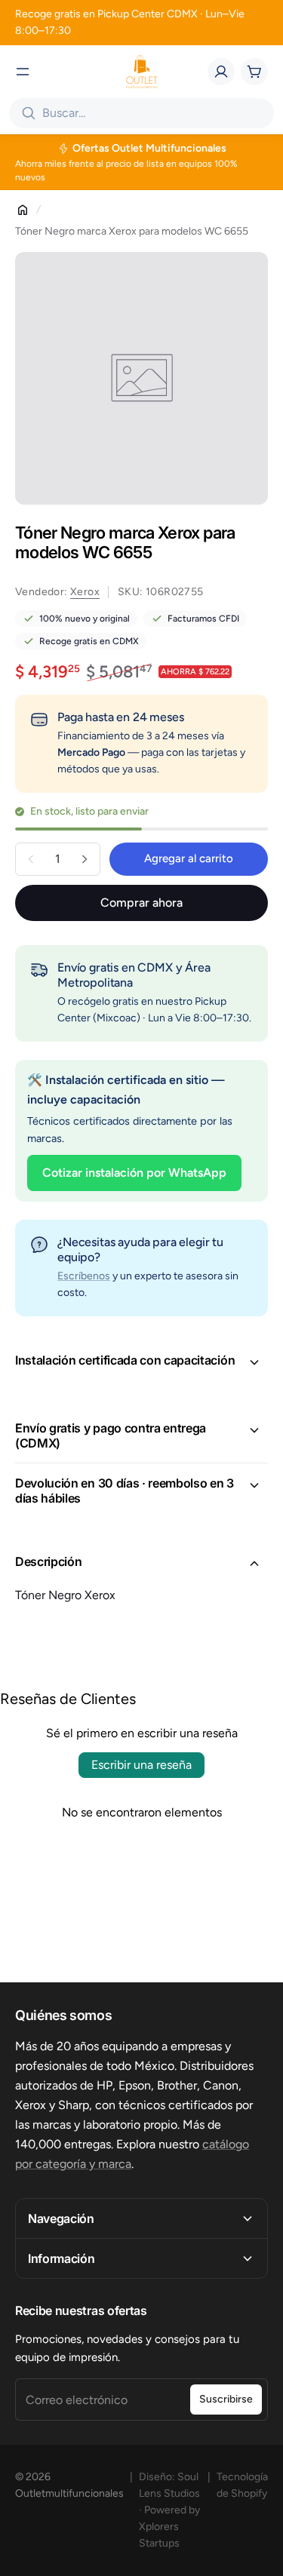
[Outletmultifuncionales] (142, 72)
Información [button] (61, 2258)
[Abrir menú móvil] (23, 72)
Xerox (85, 592)
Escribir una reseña (141, 1765)
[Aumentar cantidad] (85, 859)
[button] (141, 1362)
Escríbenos (84, 1276)
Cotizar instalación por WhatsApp (134, 1173)
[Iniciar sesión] (221, 72)
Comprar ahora (141, 903)
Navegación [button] (61, 2218)
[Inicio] (23, 210)
